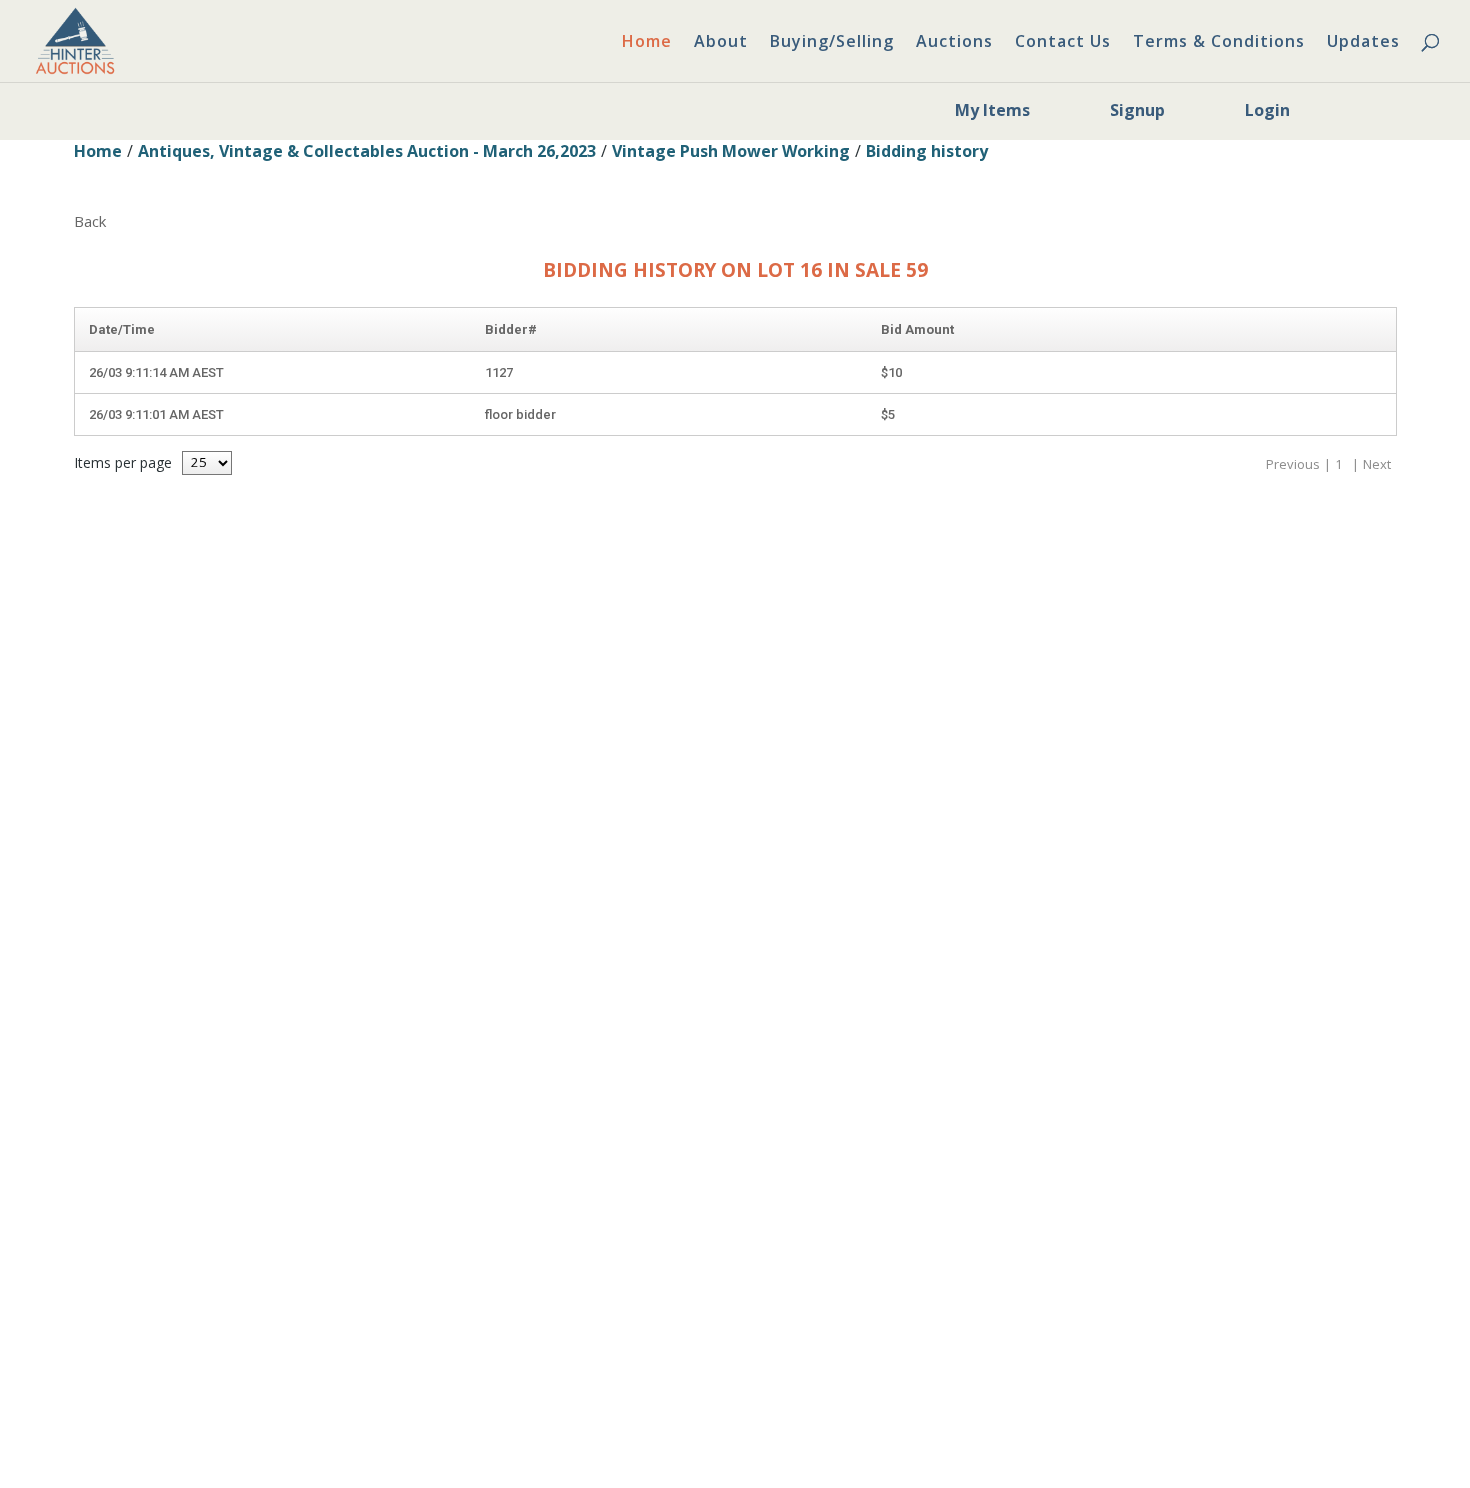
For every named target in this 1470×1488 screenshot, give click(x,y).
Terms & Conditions (1219, 43)
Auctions (954, 43)
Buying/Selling (832, 43)
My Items (992, 110)
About (721, 43)
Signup (1137, 110)
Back (90, 221)
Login (1267, 110)
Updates (1363, 43)
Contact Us (1063, 43)
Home (647, 43)
